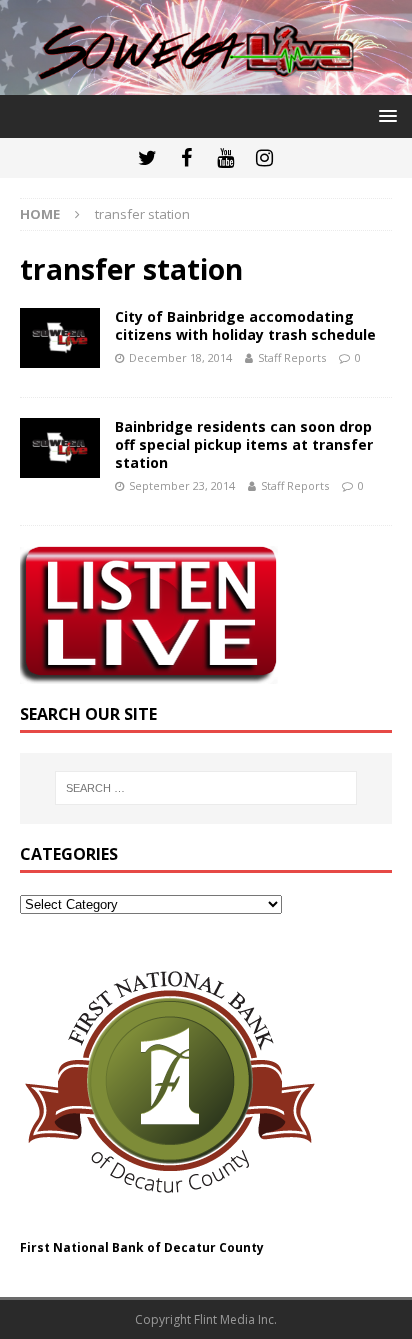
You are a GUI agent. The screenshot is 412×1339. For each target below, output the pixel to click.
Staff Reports (292, 357)
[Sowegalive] (206, 83)
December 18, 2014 (180, 357)
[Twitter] (147, 158)
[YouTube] (225, 158)
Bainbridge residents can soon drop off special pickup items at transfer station (244, 444)
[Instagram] (264, 158)
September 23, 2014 (182, 485)
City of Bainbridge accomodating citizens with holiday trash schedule (245, 325)
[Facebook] (186, 158)
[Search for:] (206, 788)
